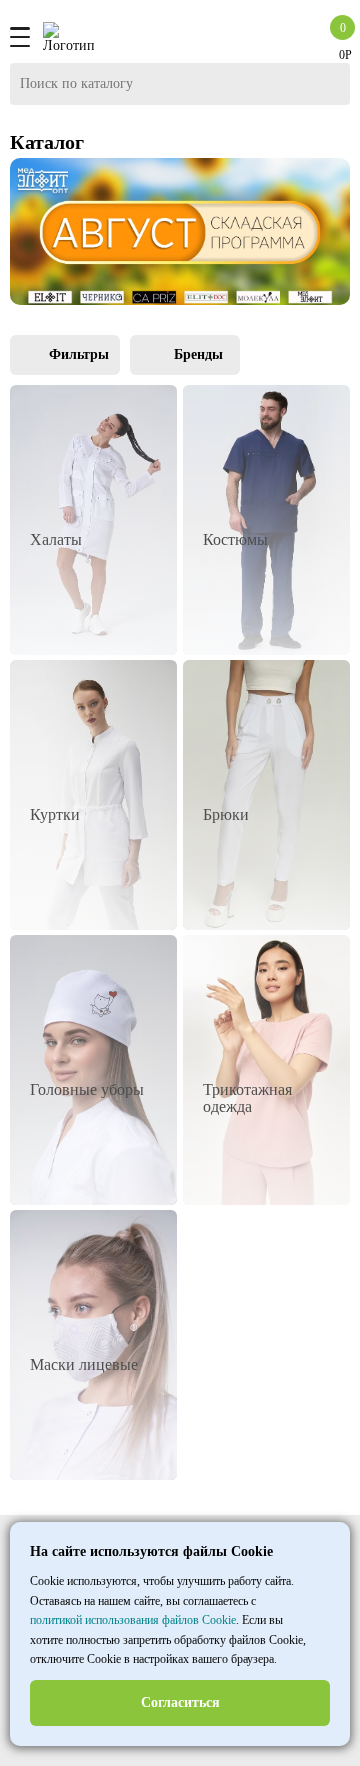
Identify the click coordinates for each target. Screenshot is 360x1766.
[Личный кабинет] (283, 37)
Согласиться (180, 1702)
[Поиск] (330, 84)
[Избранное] (307, 37)
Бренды (198, 354)
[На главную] (68, 37)
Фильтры (79, 354)
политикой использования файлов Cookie (133, 1620)
